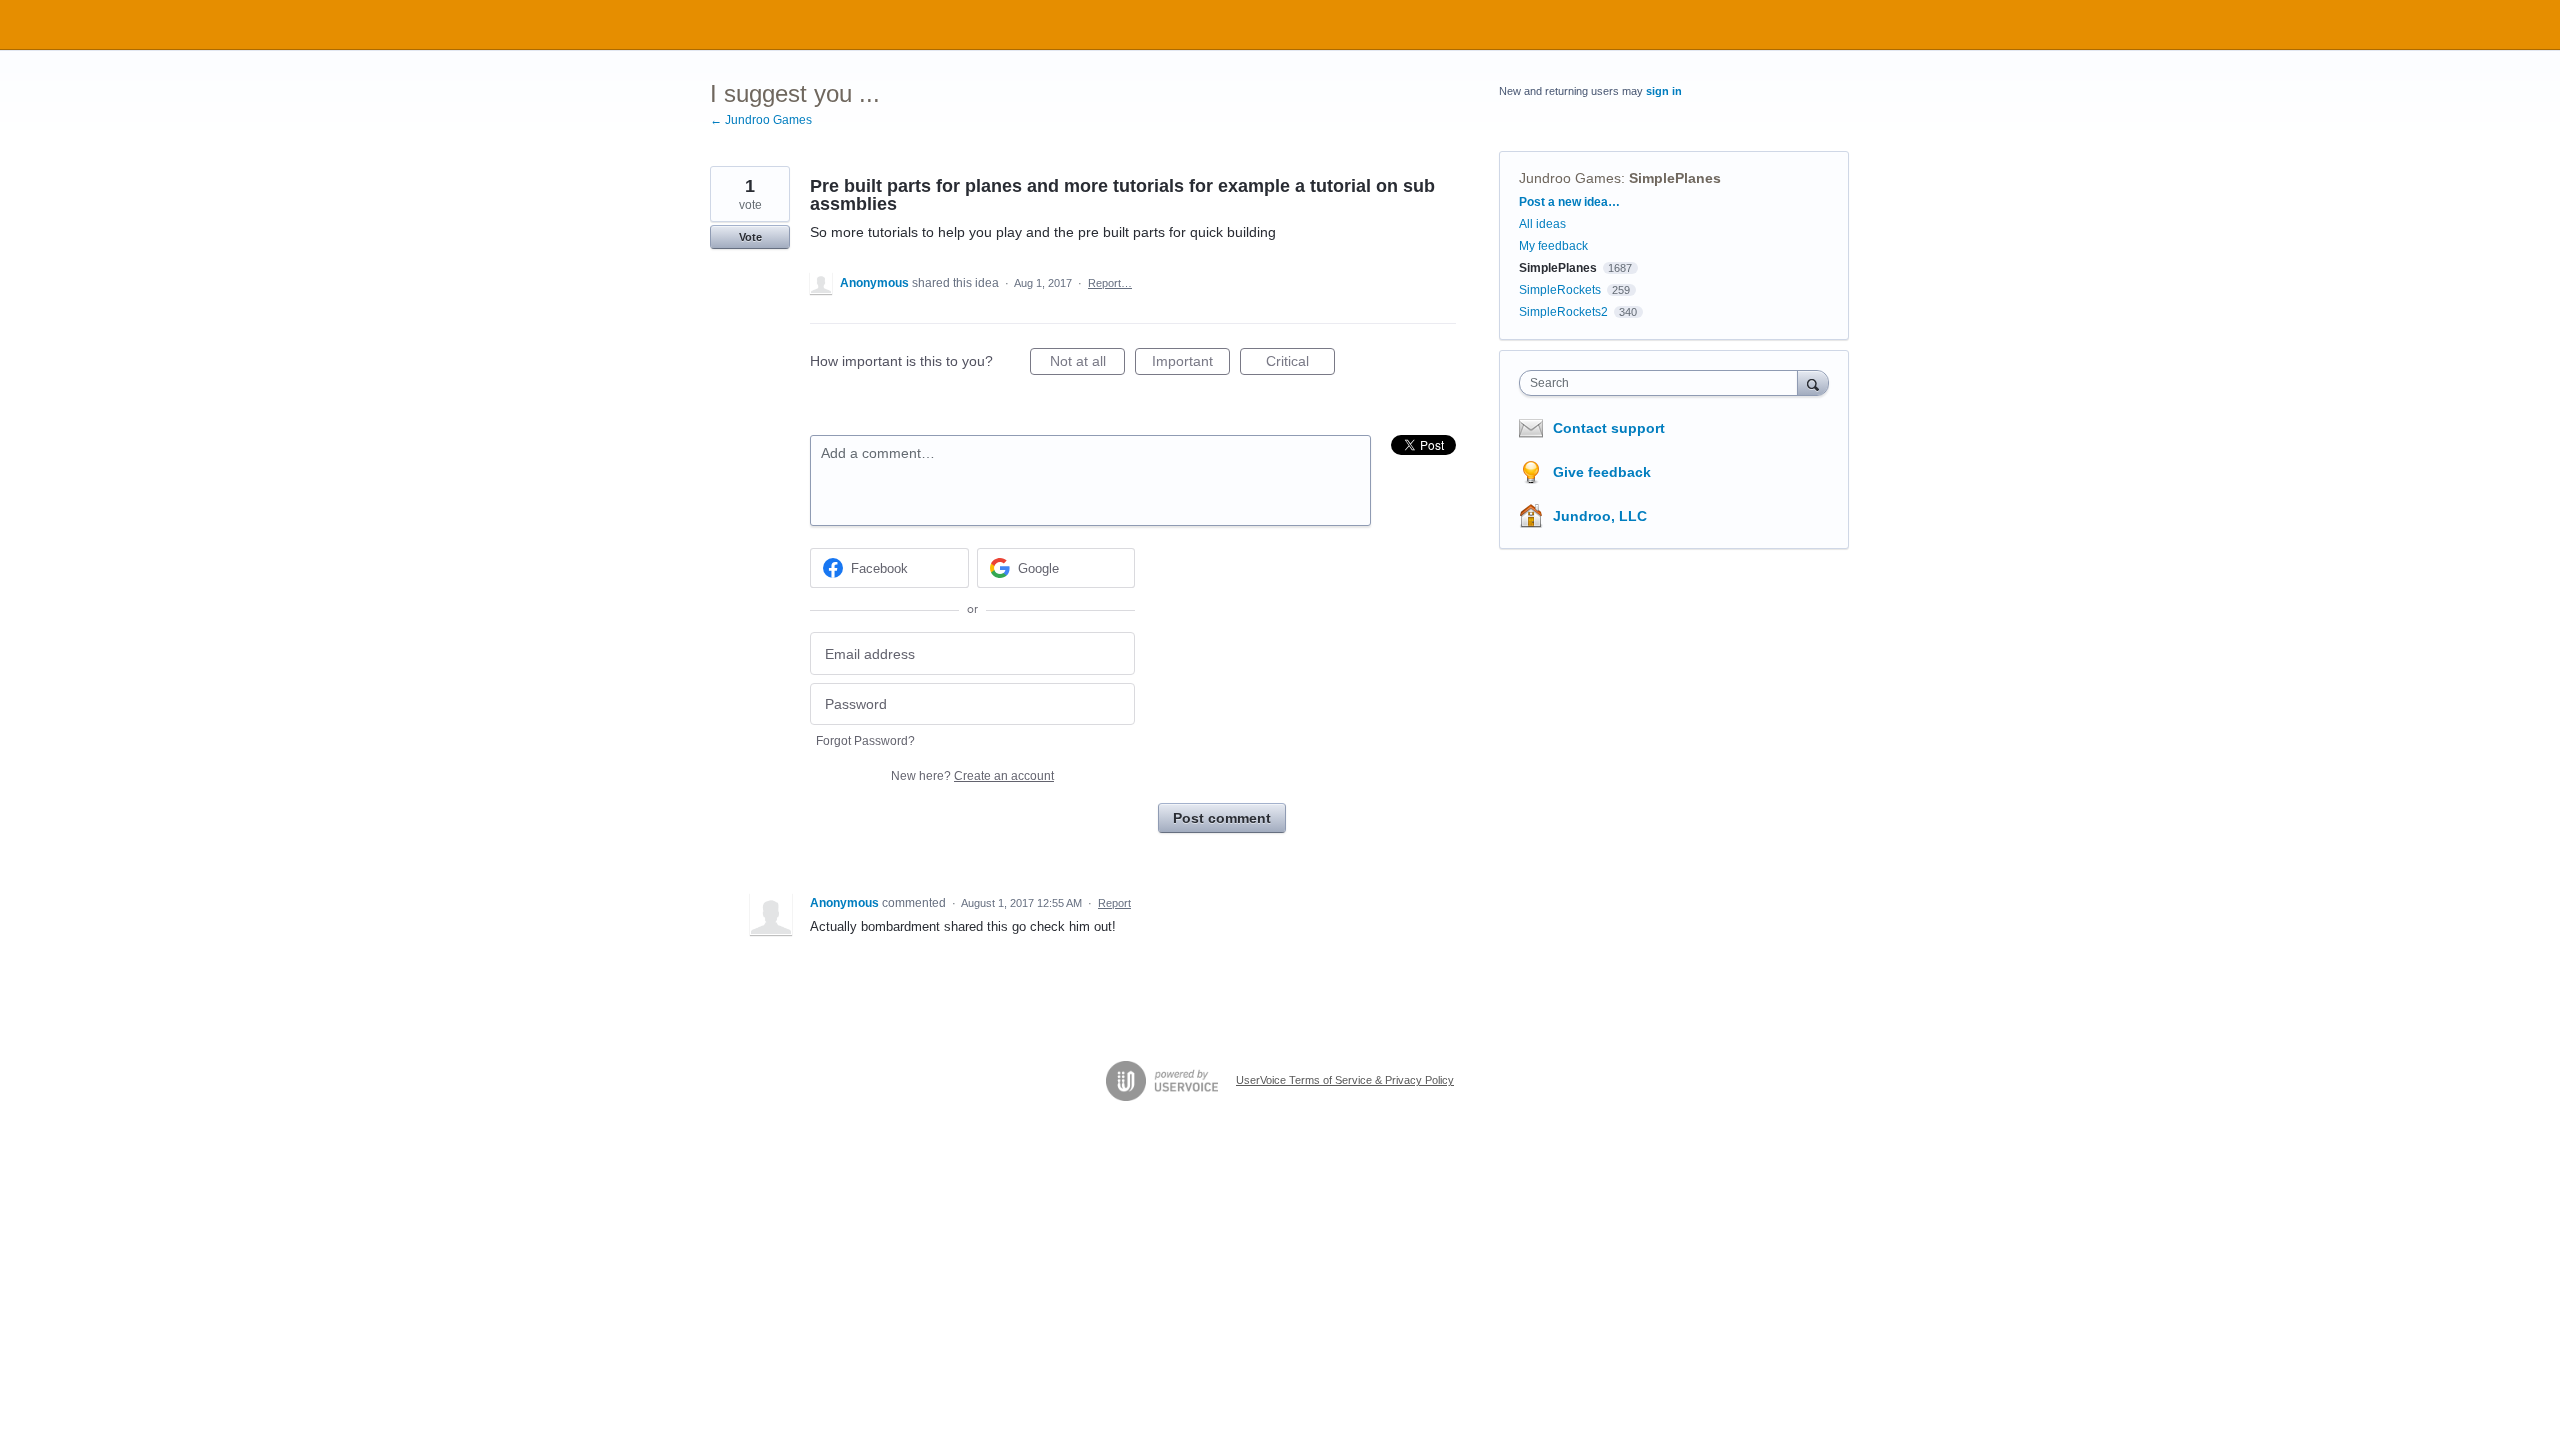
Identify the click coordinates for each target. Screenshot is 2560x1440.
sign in (1664, 91)
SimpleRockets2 (1563, 312)
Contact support (1609, 428)
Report (1114, 903)
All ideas (1542, 224)
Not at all (1087, 364)
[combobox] (1663, 383)
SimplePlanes (1675, 178)
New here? (972, 776)
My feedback (1553, 246)
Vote (750, 237)
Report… (1110, 283)
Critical (1300, 364)
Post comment (1222, 818)
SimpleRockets (1560, 290)
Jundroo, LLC (1600, 516)
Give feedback (1602, 472)
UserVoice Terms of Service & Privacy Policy (1345, 1080)
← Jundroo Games (761, 120)
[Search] (1813, 382)
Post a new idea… (1569, 202)
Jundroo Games (1570, 178)
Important (1191, 364)
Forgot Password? (865, 741)
